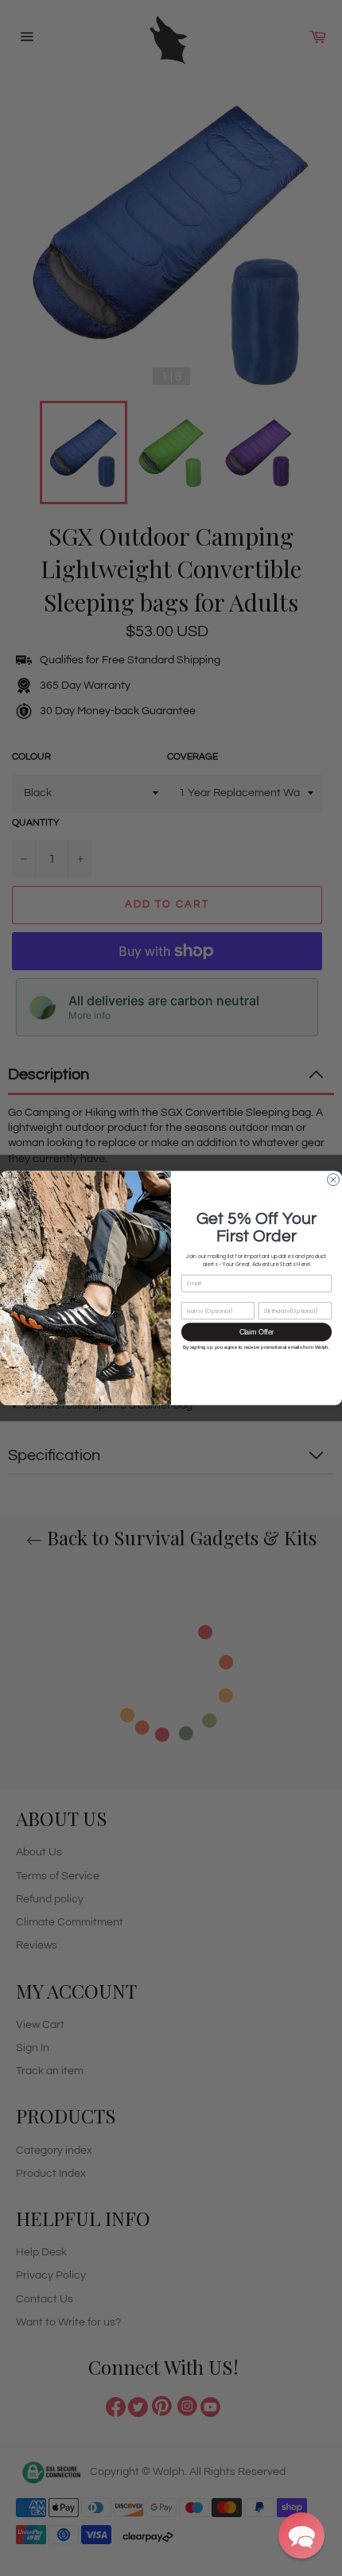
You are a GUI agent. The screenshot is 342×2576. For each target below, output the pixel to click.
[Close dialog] (334, 1180)
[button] (301, 2535)
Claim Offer (257, 1332)
